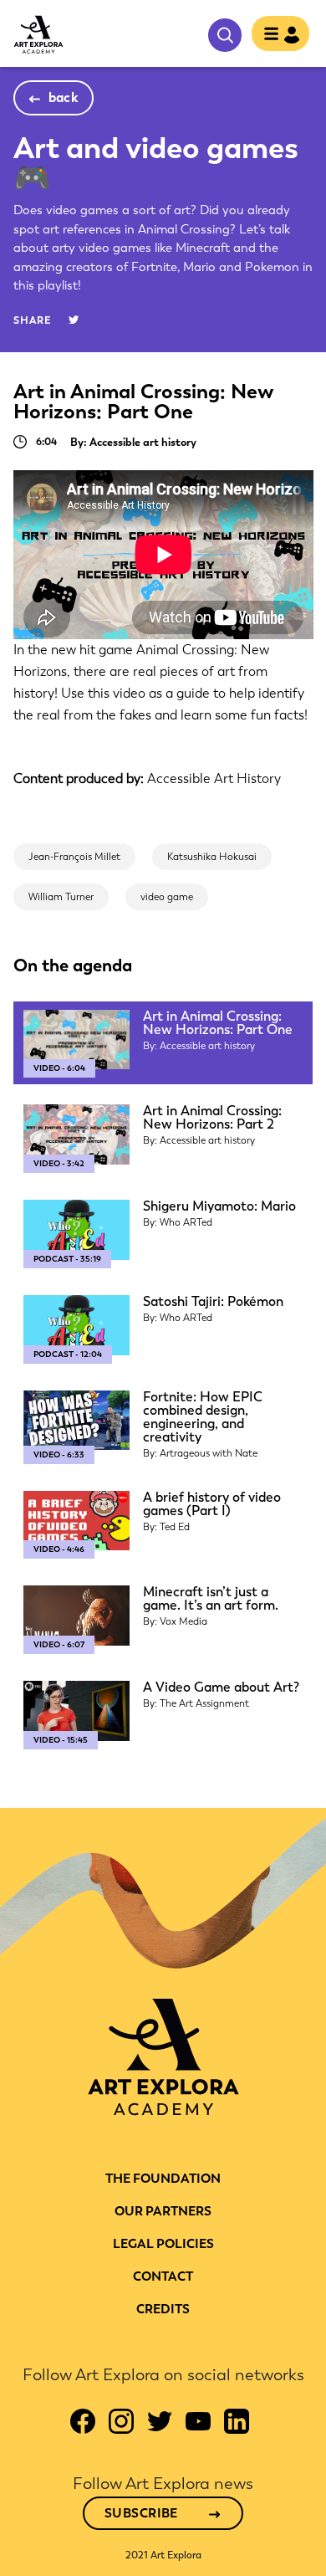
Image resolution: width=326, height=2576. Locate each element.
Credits (163, 2309)
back (64, 97)
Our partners (163, 2211)
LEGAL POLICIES (163, 2244)
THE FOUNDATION (163, 2179)
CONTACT (163, 2276)
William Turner (61, 897)
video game (167, 897)
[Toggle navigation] (275, 35)
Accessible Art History (214, 778)
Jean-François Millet (74, 857)
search (225, 35)
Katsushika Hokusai (212, 857)
